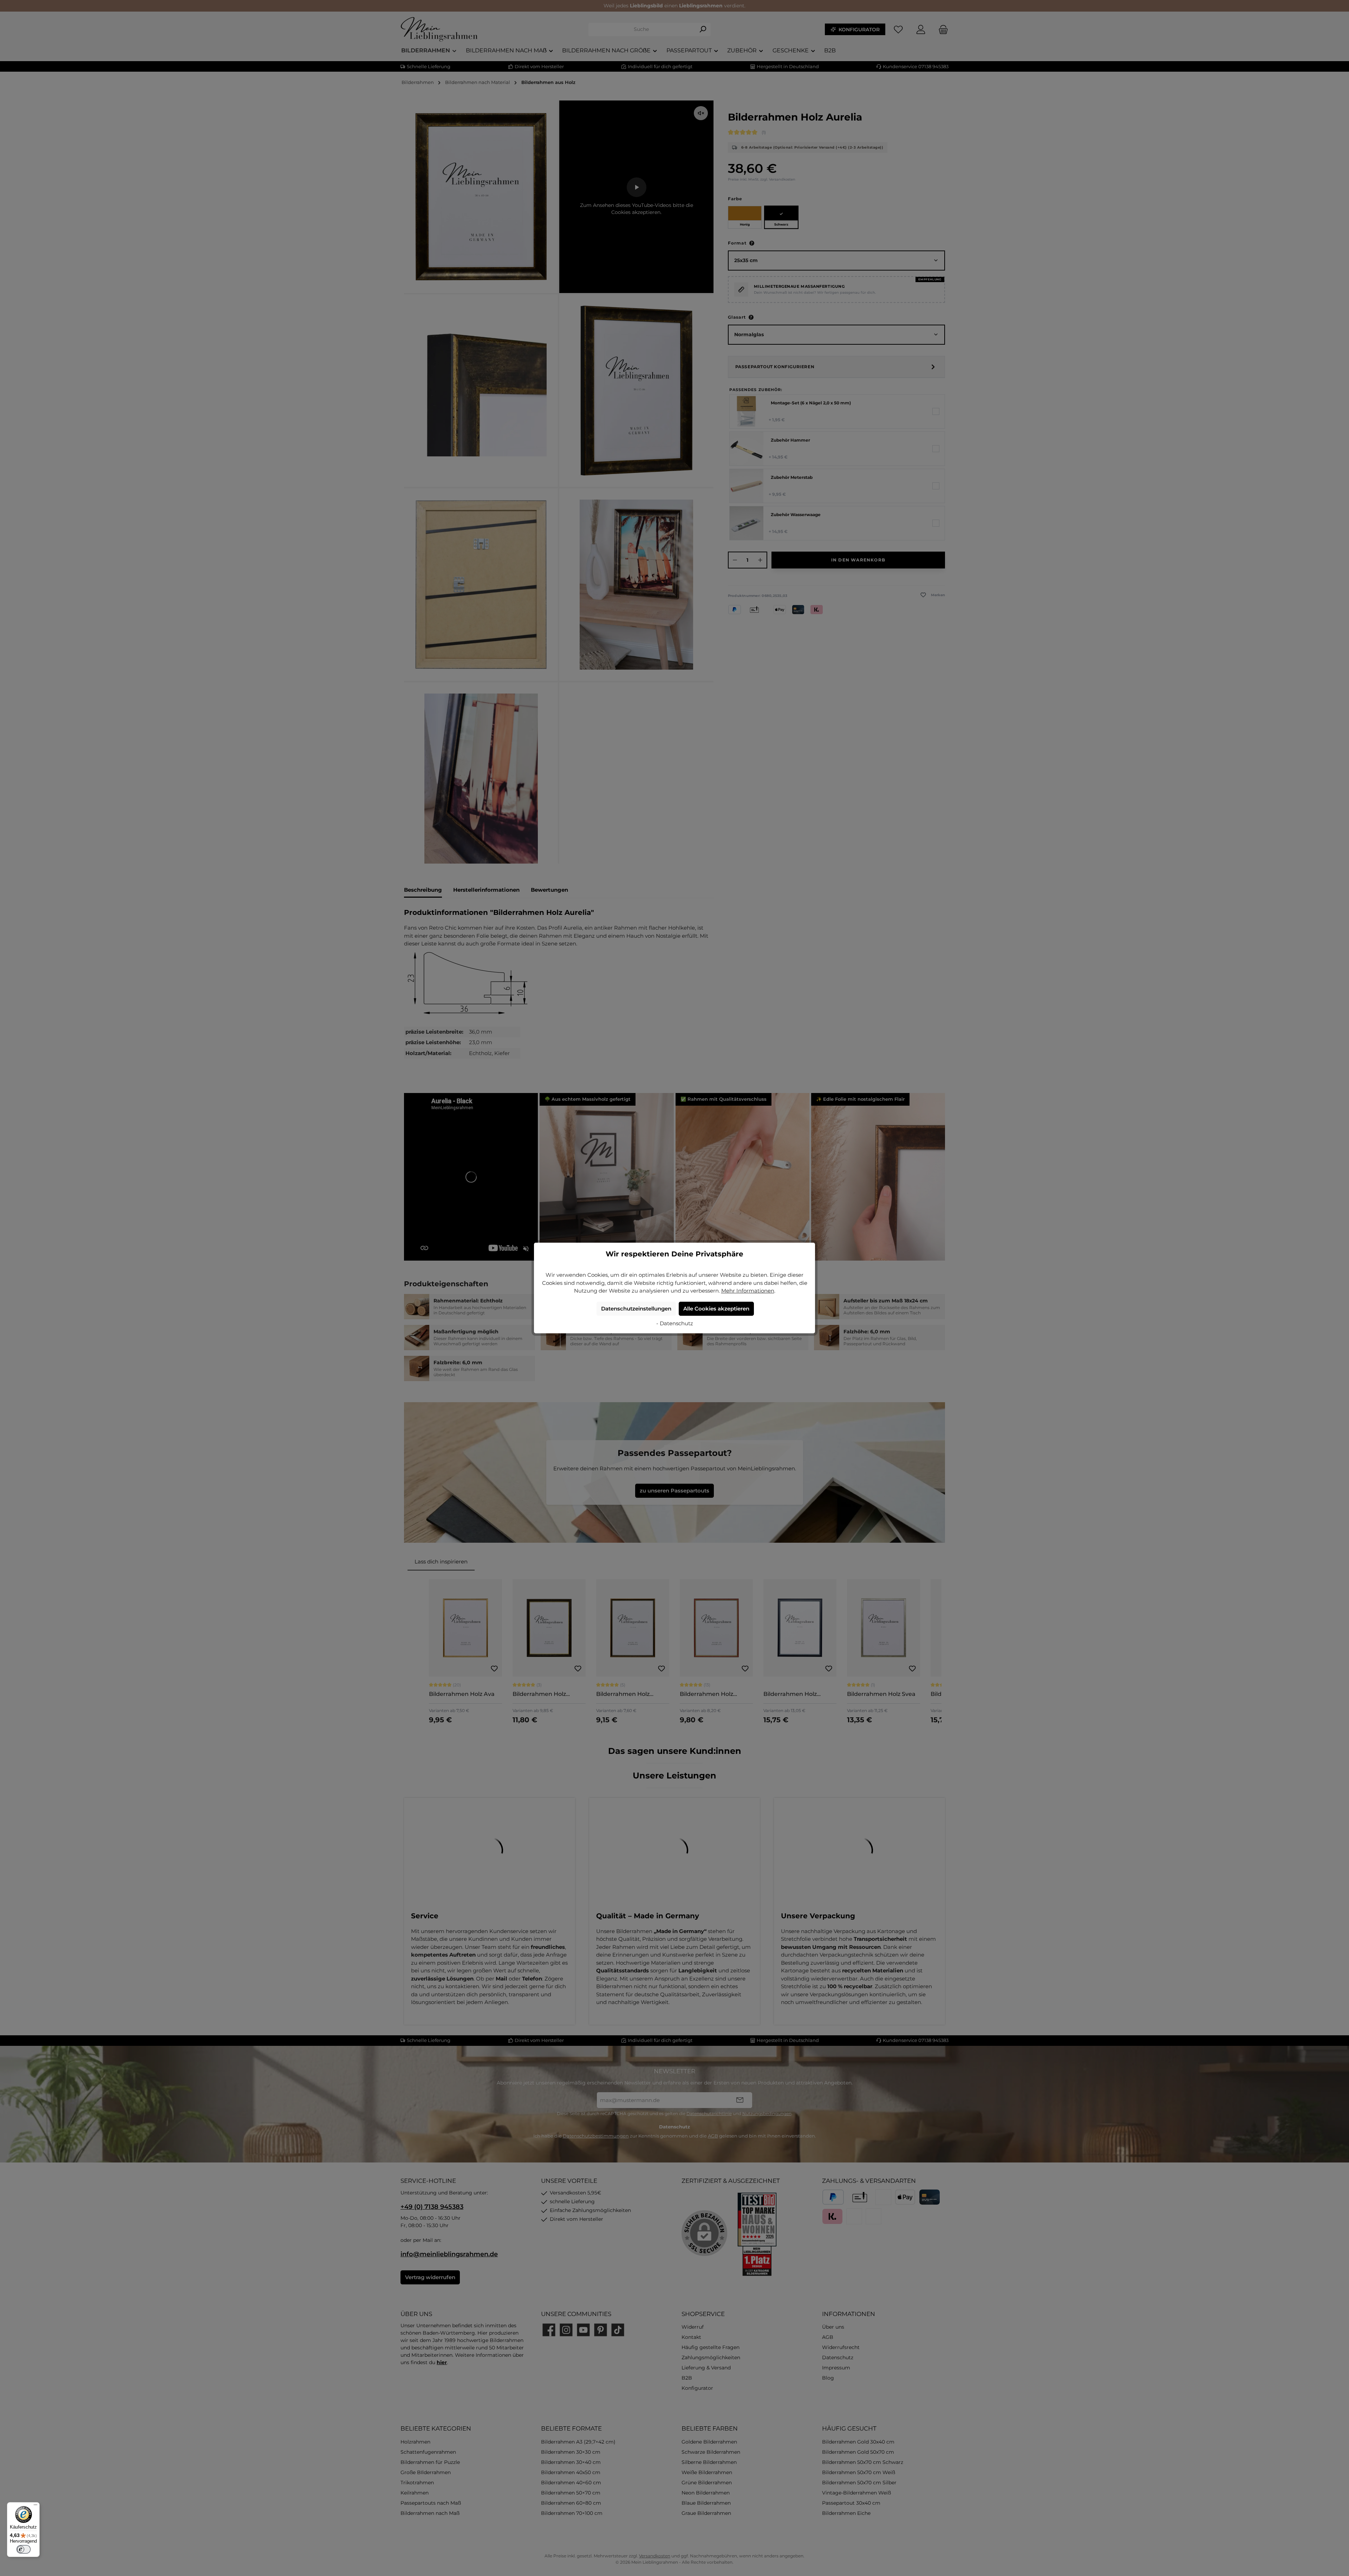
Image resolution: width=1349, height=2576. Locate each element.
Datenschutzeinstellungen (636, 1309)
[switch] (24, 2549)
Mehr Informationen (748, 1291)
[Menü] (35, 2506)
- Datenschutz (675, 1323)
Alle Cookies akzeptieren (716, 1309)
